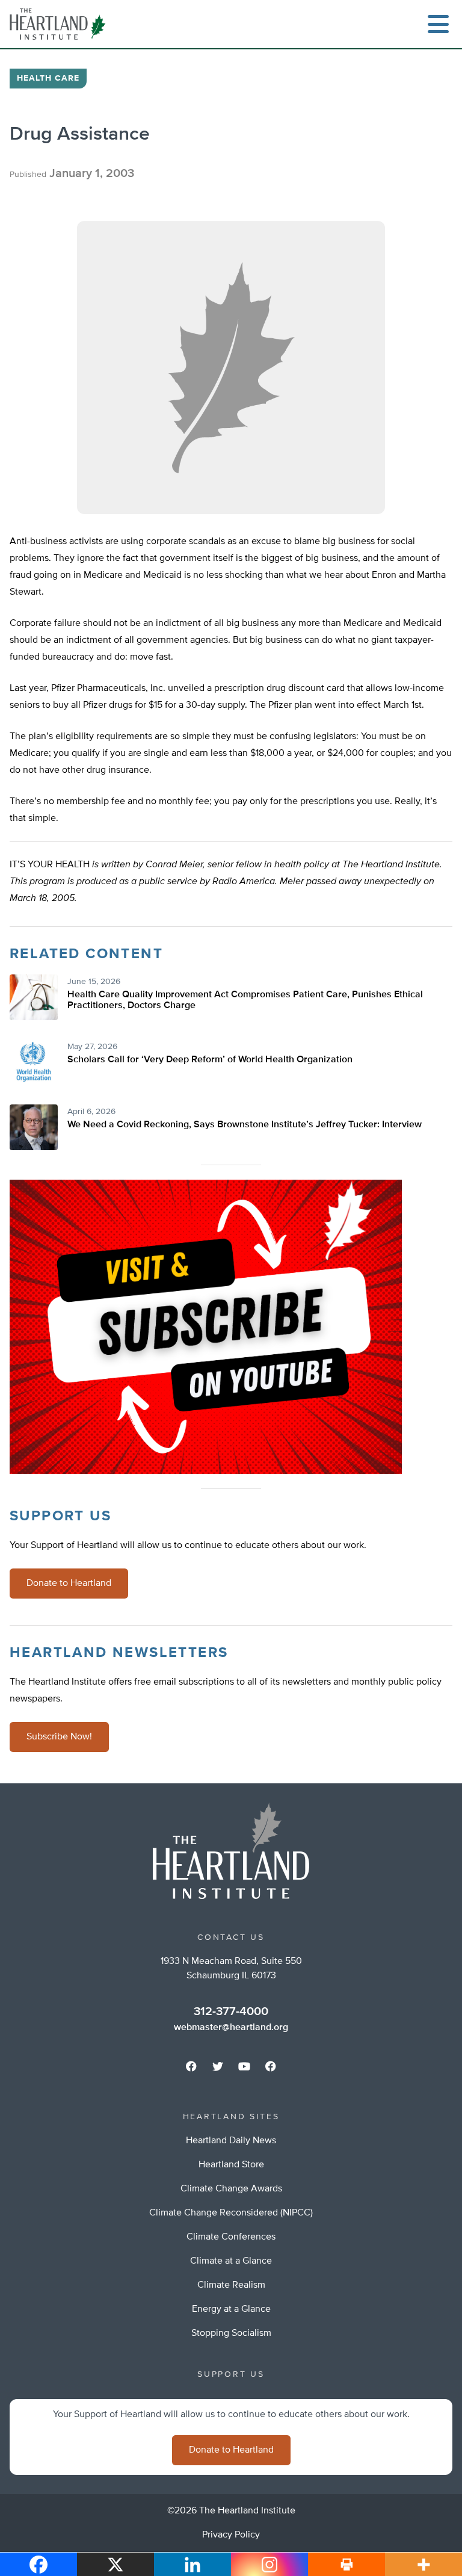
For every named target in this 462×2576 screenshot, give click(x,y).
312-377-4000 (231, 2011)
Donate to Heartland (69, 1584)
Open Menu (438, 24)
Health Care (48, 78)
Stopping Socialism (231, 2333)
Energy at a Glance (231, 2309)
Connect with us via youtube (244, 2066)
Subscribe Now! (59, 1737)
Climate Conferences (231, 2237)
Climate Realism (231, 2285)
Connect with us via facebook (191, 2066)
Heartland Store (231, 2165)
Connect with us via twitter (218, 2066)
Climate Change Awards (231, 2189)
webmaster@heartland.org (231, 2028)
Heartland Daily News (231, 2141)
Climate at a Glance (231, 2261)
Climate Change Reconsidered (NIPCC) (231, 2213)
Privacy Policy (231, 2535)
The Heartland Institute (60, 24)
